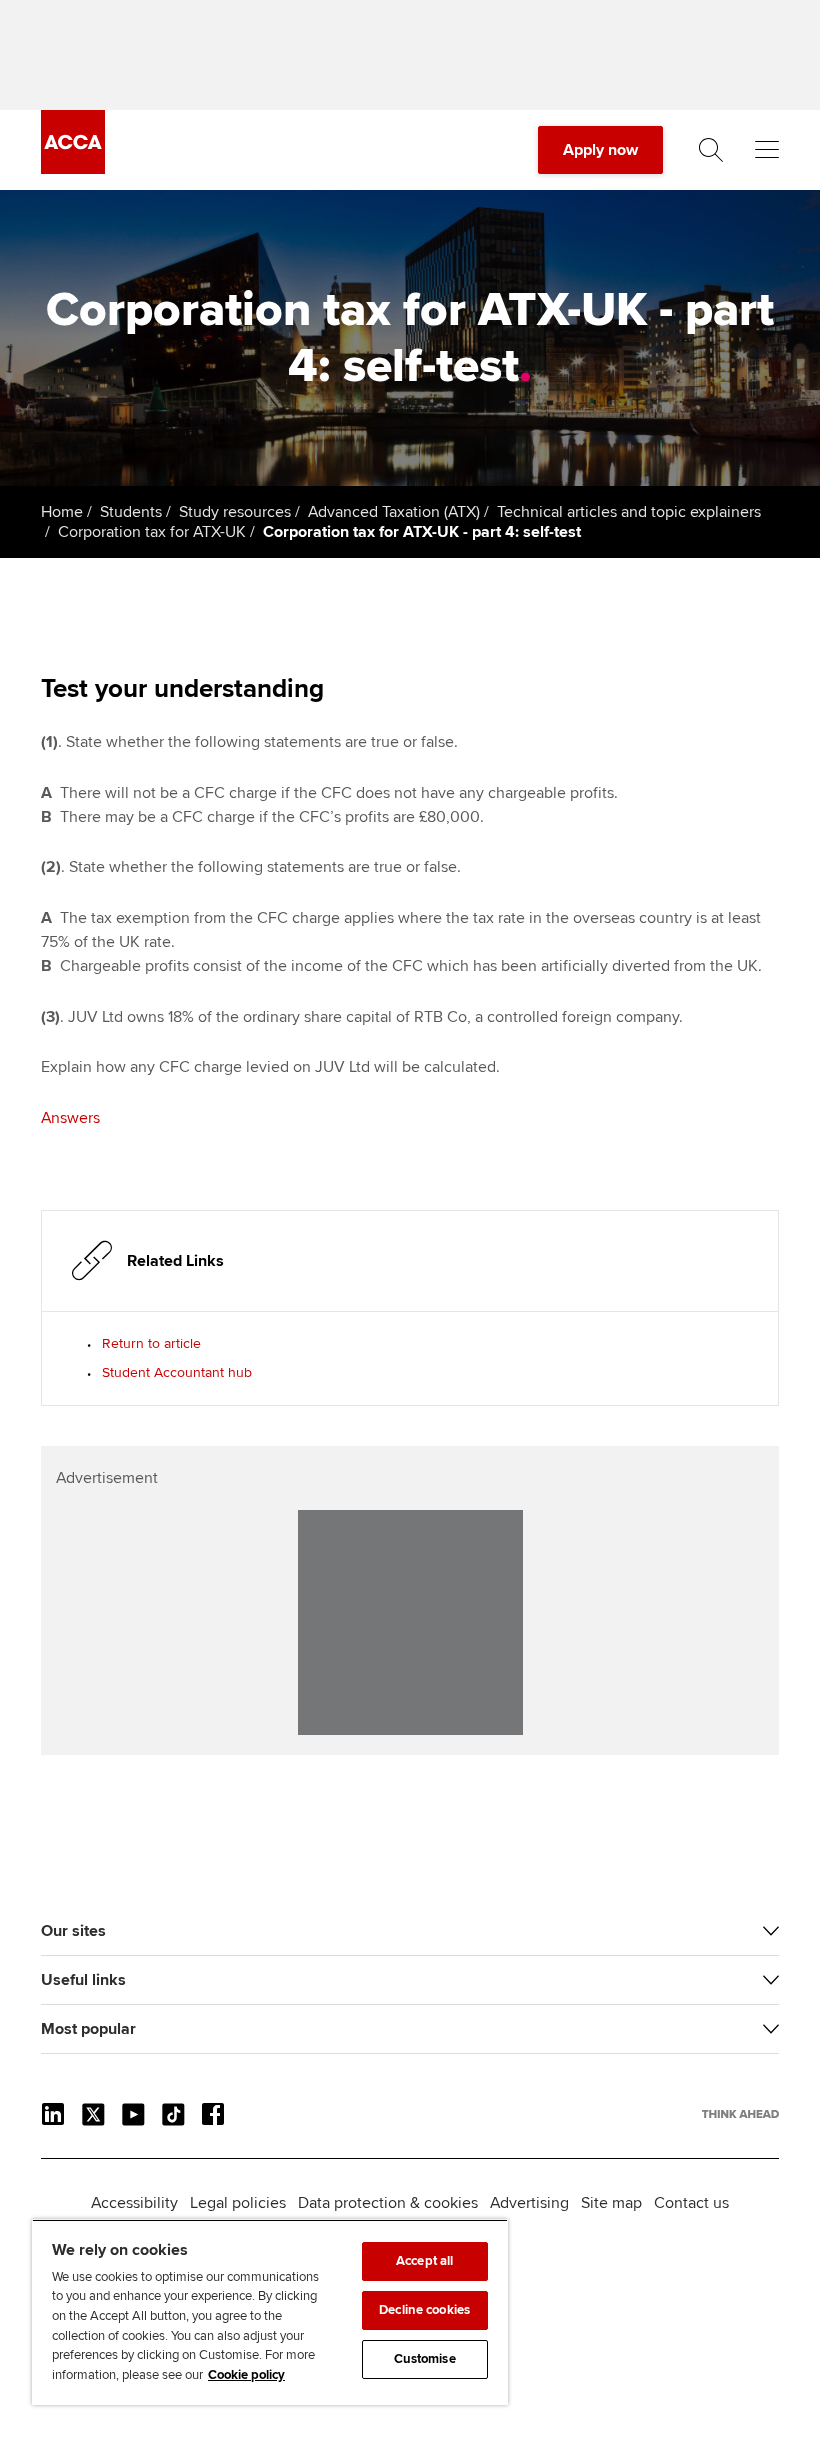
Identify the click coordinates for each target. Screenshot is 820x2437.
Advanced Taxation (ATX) (394, 512)
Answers (70, 1118)
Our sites (73, 1931)
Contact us (691, 2203)
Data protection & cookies (388, 2203)
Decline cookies (424, 2310)
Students (131, 512)
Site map (611, 2203)
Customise (425, 2359)
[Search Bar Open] (711, 150)
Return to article (151, 1343)
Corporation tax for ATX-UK (152, 532)
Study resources (235, 512)
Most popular (88, 2029)
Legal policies (238, 2203)
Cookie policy (246, 2375)
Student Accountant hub (177, 1372)
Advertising (529, 2203)
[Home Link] (740, 2114)
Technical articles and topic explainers (629, 512)
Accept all (424, 2261)
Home (62, 512)
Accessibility (134, 2203)
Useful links (83, 1980)
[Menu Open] (767, 150)
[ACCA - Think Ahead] (73, 169)
